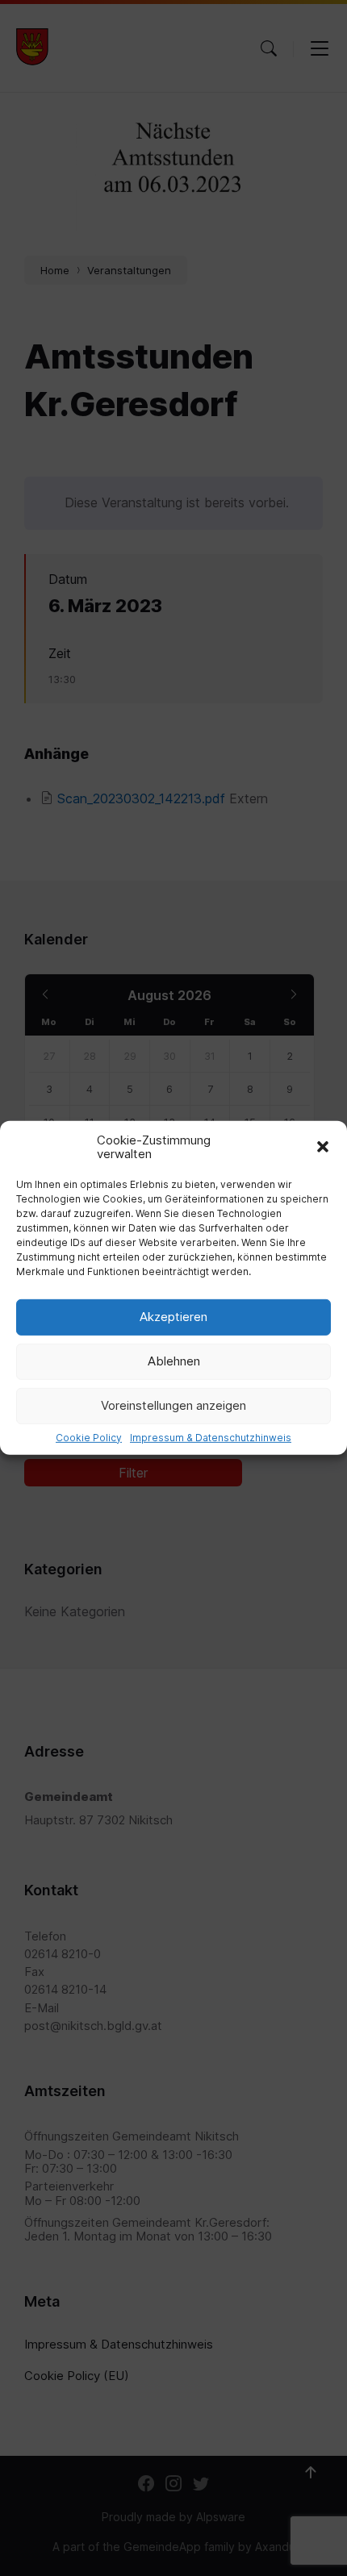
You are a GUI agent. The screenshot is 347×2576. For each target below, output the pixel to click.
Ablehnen (174, 1361)
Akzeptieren (173, 1317)
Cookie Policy (89, 1437)
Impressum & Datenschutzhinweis (211, 1437)
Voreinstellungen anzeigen (173, 1405)
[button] (323, 1147)
